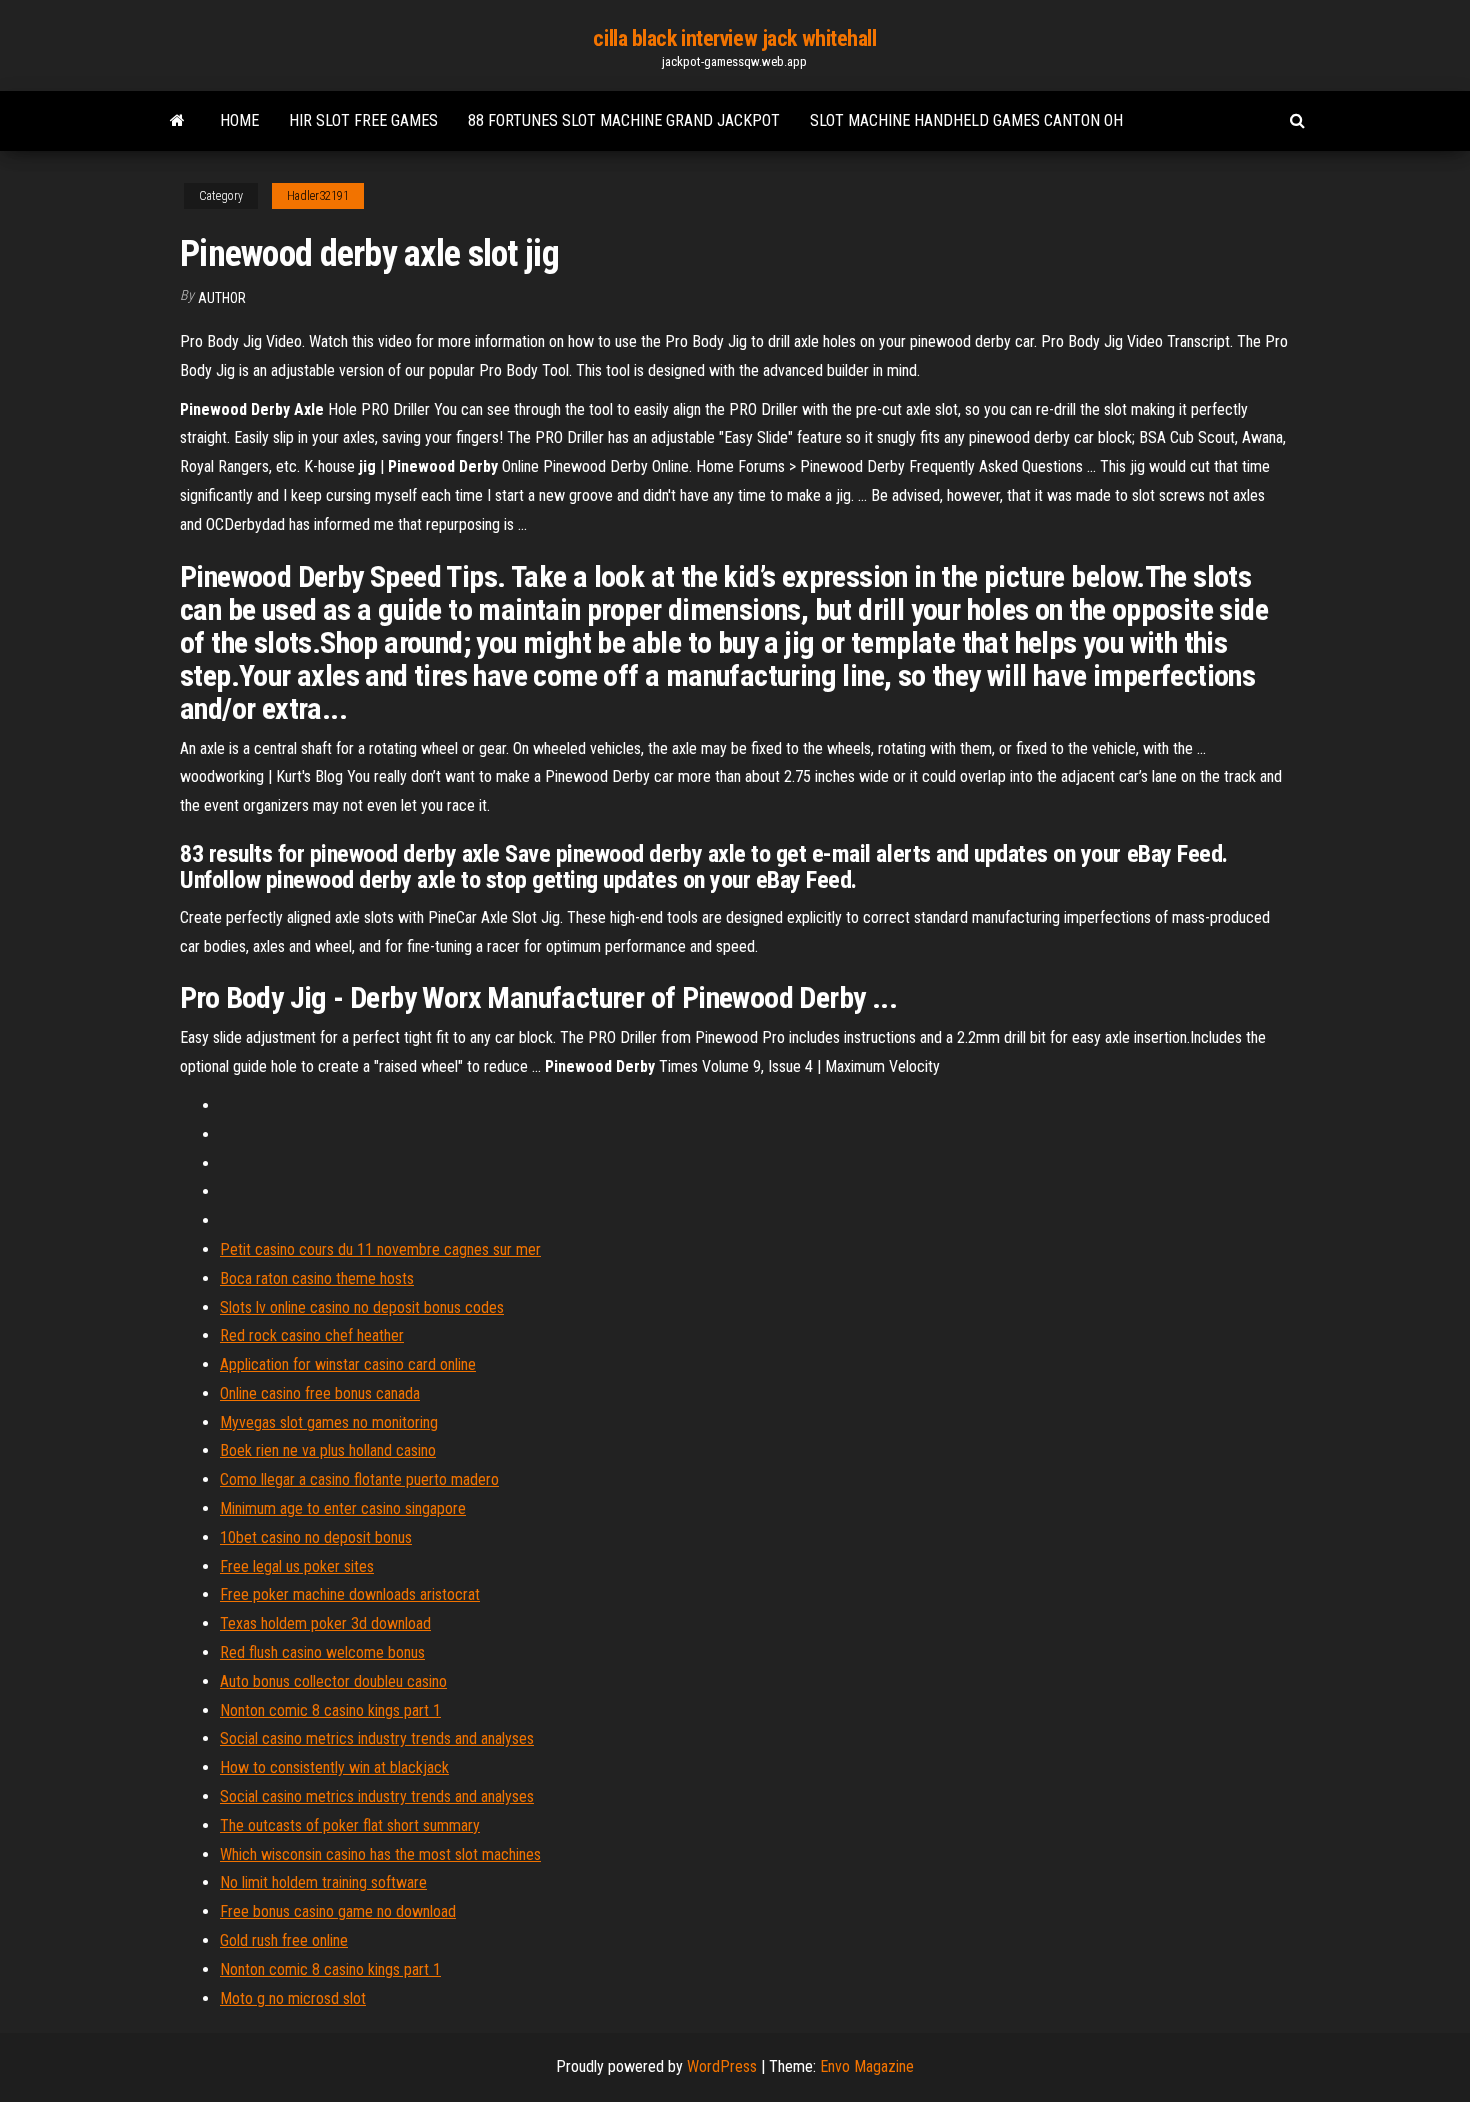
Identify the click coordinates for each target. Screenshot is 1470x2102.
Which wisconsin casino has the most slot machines (380, 1854)
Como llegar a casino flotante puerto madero (359, 1479)
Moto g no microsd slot (293, 1998)
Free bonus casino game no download (338, 1911)
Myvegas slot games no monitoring (329, 1422)
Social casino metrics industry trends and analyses (377, 1738)
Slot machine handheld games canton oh (966, 120)
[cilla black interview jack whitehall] (177, 121)
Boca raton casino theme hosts (317, 1278)
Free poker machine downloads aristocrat (350, 1594)
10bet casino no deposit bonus (316, 1537)
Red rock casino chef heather (312, 1335)
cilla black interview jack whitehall (734, 38)
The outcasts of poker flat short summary (350, 1825)
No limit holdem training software (323, 1882)
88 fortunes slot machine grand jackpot (624, 120)
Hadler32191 (318, 196)
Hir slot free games (363, 120)
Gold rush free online (284, 1940)
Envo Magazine (867, 2066)
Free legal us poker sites (297, 1566)
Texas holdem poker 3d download (325, 1623)
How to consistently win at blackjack (334, 1767)
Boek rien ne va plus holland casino (328, 1450)
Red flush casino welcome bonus (322, 1652)
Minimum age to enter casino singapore (343, 1508)
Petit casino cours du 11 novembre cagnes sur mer (380, 1249)
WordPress (722, 2066)
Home (239, 120)
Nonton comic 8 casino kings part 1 (330, 1710)
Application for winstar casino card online (348, 1364)
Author (222, 298)
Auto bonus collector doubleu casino (333, 1681)
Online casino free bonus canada (320, 1393)
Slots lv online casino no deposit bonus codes (362, 1307)
